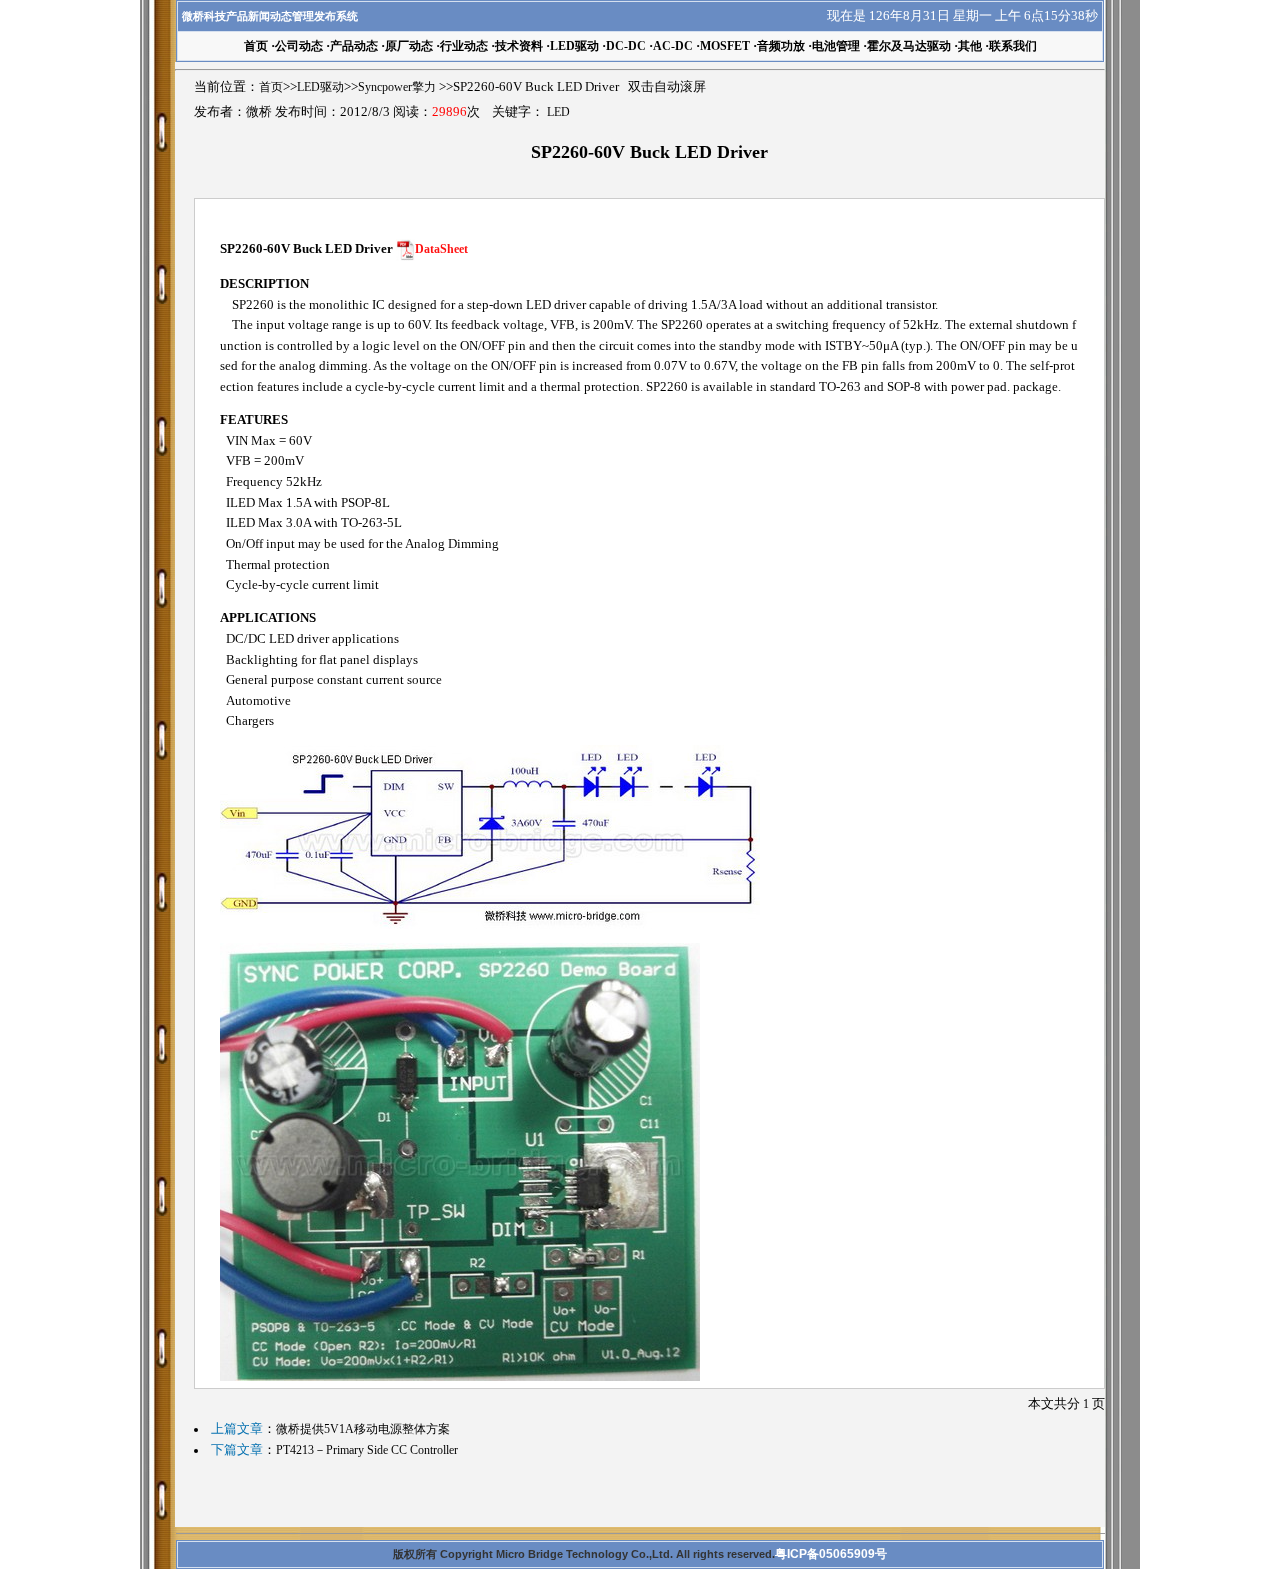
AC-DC (673, 46)
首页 (271, 87)
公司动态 (299, 46)
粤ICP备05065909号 (831, 1554)
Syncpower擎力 (397, 87)
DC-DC (626, 46)
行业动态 (464, 46)
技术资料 (519, 46)
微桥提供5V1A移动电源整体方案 (363, 1429)
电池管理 (836, 46)
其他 (970, 46)
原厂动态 (409, 46)
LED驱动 (574, 46)
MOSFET (725, 46)
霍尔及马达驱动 (909, 46)
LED (558, 112)
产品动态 (354, 46)
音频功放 (781, 46)
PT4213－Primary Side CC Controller (367, 1450)
